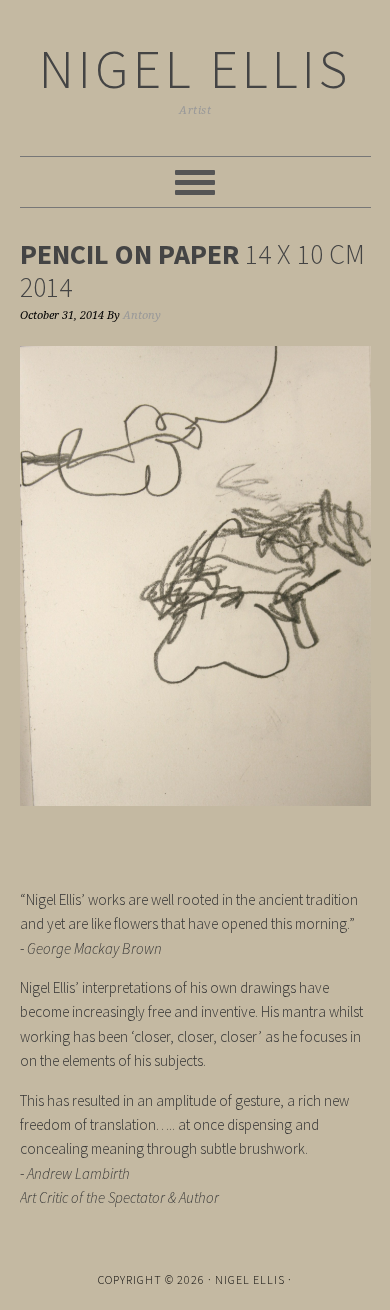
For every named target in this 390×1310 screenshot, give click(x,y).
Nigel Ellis (195, 68)
